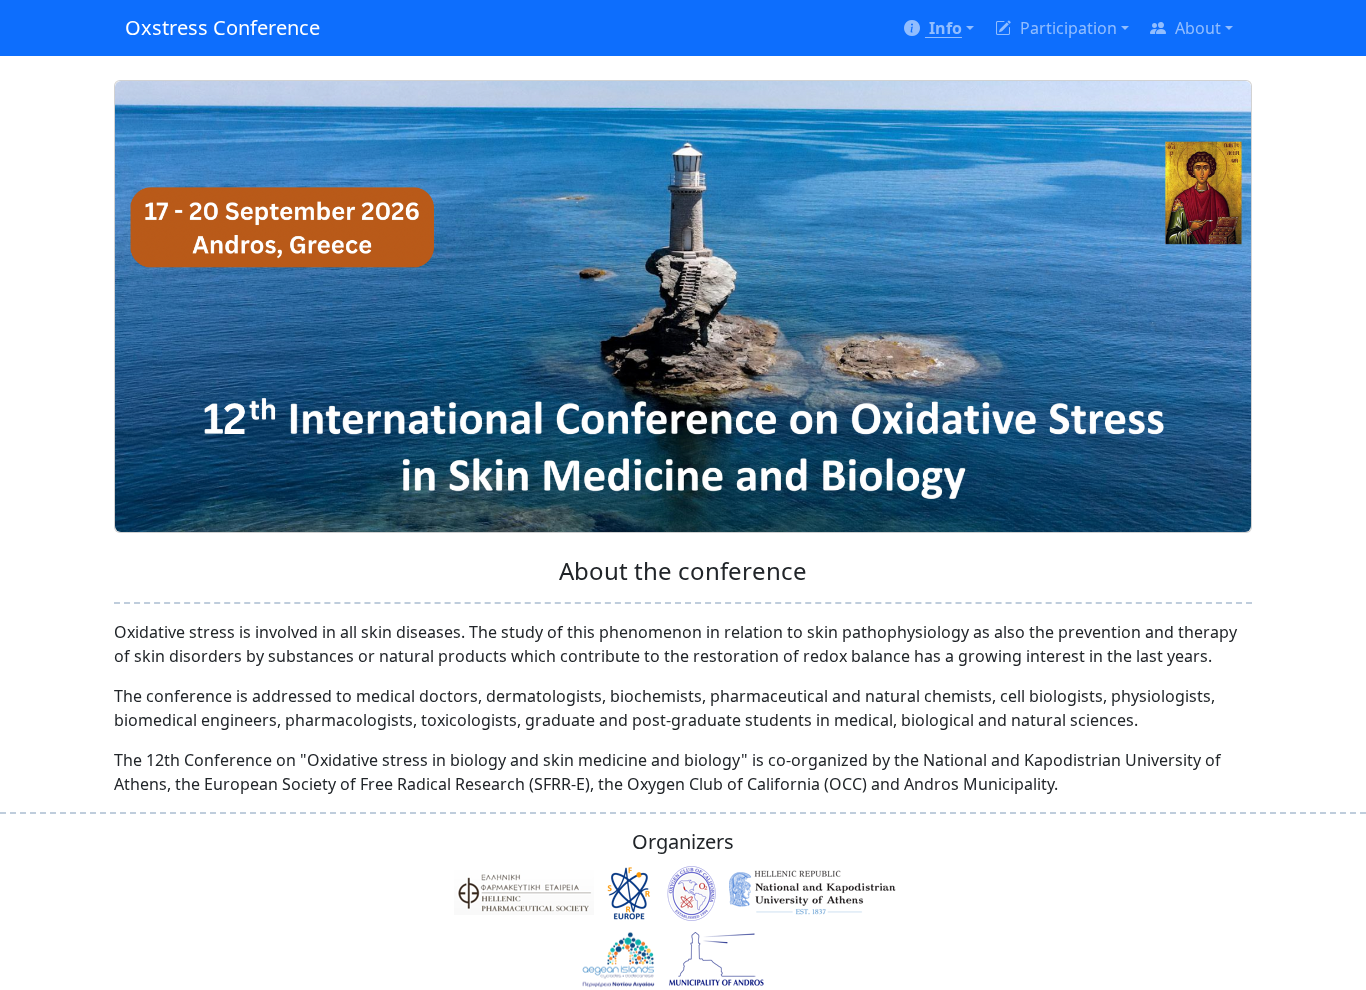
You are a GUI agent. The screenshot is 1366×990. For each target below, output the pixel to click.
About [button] (1196, 28)
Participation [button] (1066, 28)
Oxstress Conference (222, 27)
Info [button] (943, 28)
